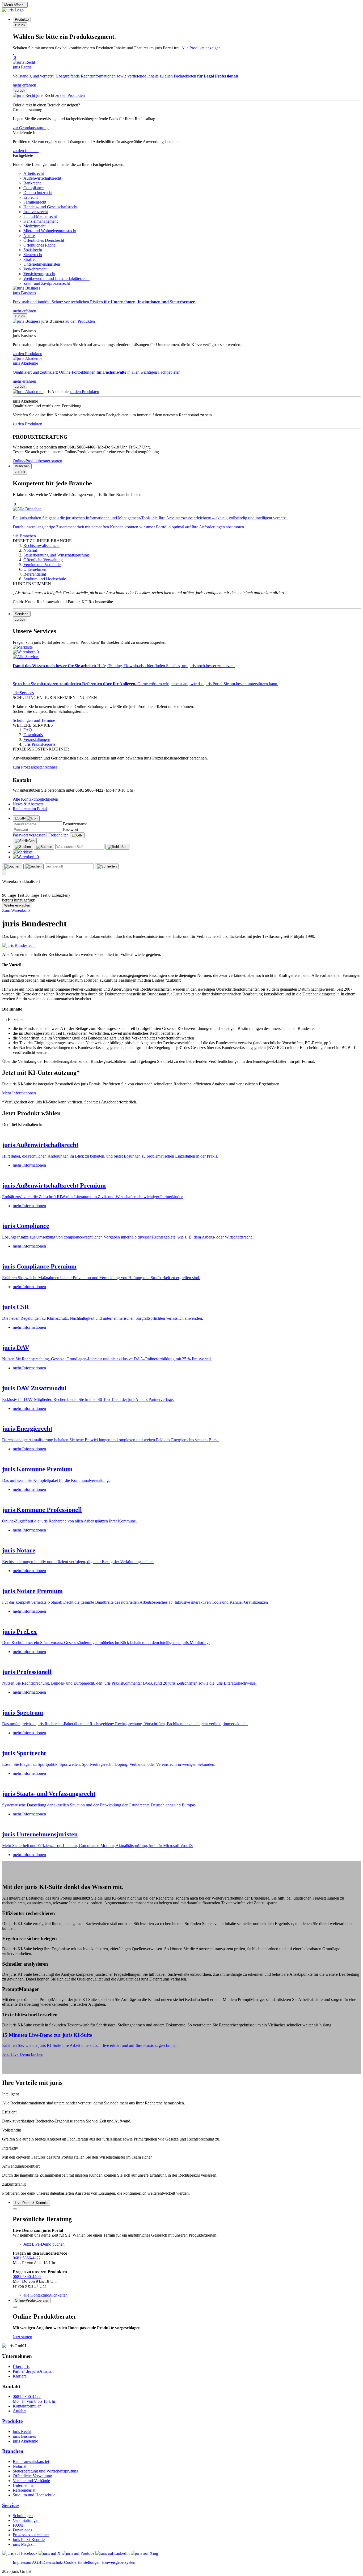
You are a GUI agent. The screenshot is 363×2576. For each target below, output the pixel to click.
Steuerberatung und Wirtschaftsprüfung (46, 2471)
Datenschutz (53, 2562)
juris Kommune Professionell (42, 1510)
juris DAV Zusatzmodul (34, 1388)
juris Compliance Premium (39, 1266)
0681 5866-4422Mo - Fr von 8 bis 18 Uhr (34, 2399)
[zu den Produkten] (24, 95)
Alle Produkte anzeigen (201, 48)
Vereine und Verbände (31, 2481)
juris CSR (16, 1307)
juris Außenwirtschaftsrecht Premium (54, 1185)
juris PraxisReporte (29, 2540)
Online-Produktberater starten (37, 461)
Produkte (12, 2421)
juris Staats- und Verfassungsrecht (49, 1794)
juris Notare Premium (32, 1591)
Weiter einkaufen (17, 905)
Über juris (21, 2366)
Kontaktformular (27, 2406)
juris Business (24, 2436)
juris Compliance (26, 1226)
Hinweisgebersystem (119, 2562)
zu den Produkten (70, 95)
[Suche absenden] (44, 847)
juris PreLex (19, 1632)
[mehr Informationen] (181, 1134)
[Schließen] (25, 841)
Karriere (20, 2376)
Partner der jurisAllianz (32, 2371)
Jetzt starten (22, 2337)
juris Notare (19, 1550)
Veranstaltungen (26, 2520)
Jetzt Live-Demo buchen (23, 2054)
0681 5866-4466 (27, 2277)
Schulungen (23, 2516)
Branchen (13, 2451)
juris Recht (22, 2432)
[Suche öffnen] (23, 847)
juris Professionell (27, 1672)
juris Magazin (24, 2544)
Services (11, 2505)
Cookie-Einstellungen (82, 2562)
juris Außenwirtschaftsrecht (40, 1145)
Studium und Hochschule (34, 2495)
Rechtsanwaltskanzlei (31, 2461)
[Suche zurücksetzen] (117, 847)
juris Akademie (25, 2441)
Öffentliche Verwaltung (32, 2476)
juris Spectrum (23, 1712)
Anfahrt (19, 2411)
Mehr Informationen (19, 1093)
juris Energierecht (27, 1429)
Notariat (20, 2466)
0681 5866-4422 (27, 2258)
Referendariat (24, 2490)
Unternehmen (24, 2485)
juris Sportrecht (24, 1753)
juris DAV (16, 1348)
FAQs (18, 2525)
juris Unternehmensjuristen (40, 1834)
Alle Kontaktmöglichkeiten (35, 799)
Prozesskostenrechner (31, 2535)
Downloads (22, 2530)
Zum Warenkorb (16, 910)
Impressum (22, 2562)
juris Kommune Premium (37, 1469)
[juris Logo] (13, 10)
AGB (37, 2562)
